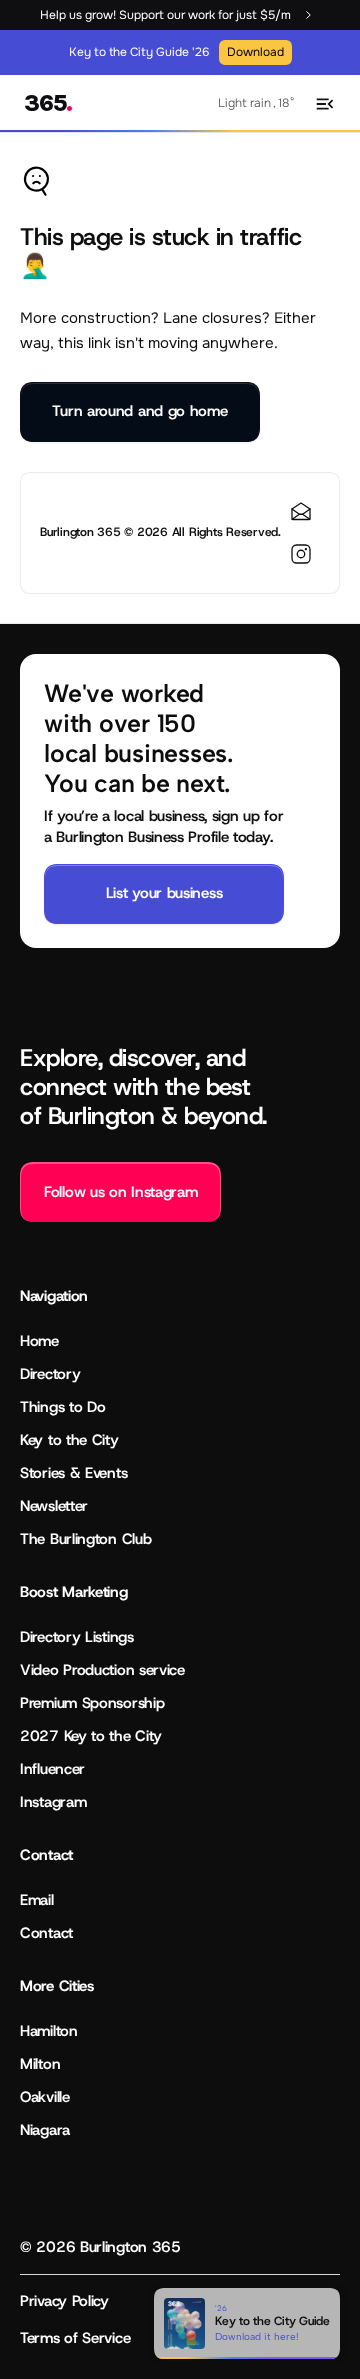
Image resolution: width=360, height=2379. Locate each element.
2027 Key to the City (91, 1736)
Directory (50, 1374)
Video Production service (102, 1670)
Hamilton (49, 2031)
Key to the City (69, 1440)
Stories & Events (73, 1473)
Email (37, 1900)
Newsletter (54, 1506)
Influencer (52, 1769)
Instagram (53, 1802)
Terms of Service (75, 2338)
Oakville (45, 2097)
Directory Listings (77, 1637)
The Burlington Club (85, 1539)
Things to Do (62, 1407)
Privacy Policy (64, 2301)
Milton (40, 2064)
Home (39, 1341)
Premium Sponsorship (92, 1703)
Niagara (45, 2130)
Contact (46, 1933)
